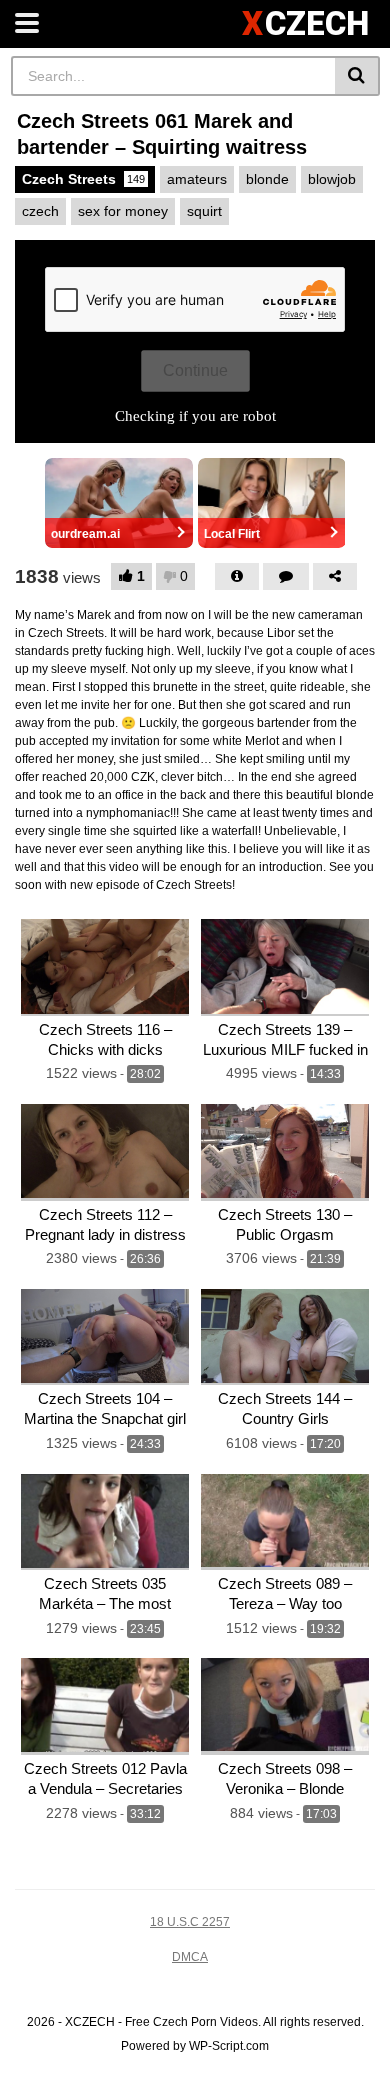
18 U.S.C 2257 (190, 1922)
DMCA (190, 1957)
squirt (204, 211)
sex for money (123, 211)
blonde (267, 179)
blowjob (332, 179)
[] (357, 76)
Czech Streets (83, 179)
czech (40, 211)
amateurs (197, 179)
